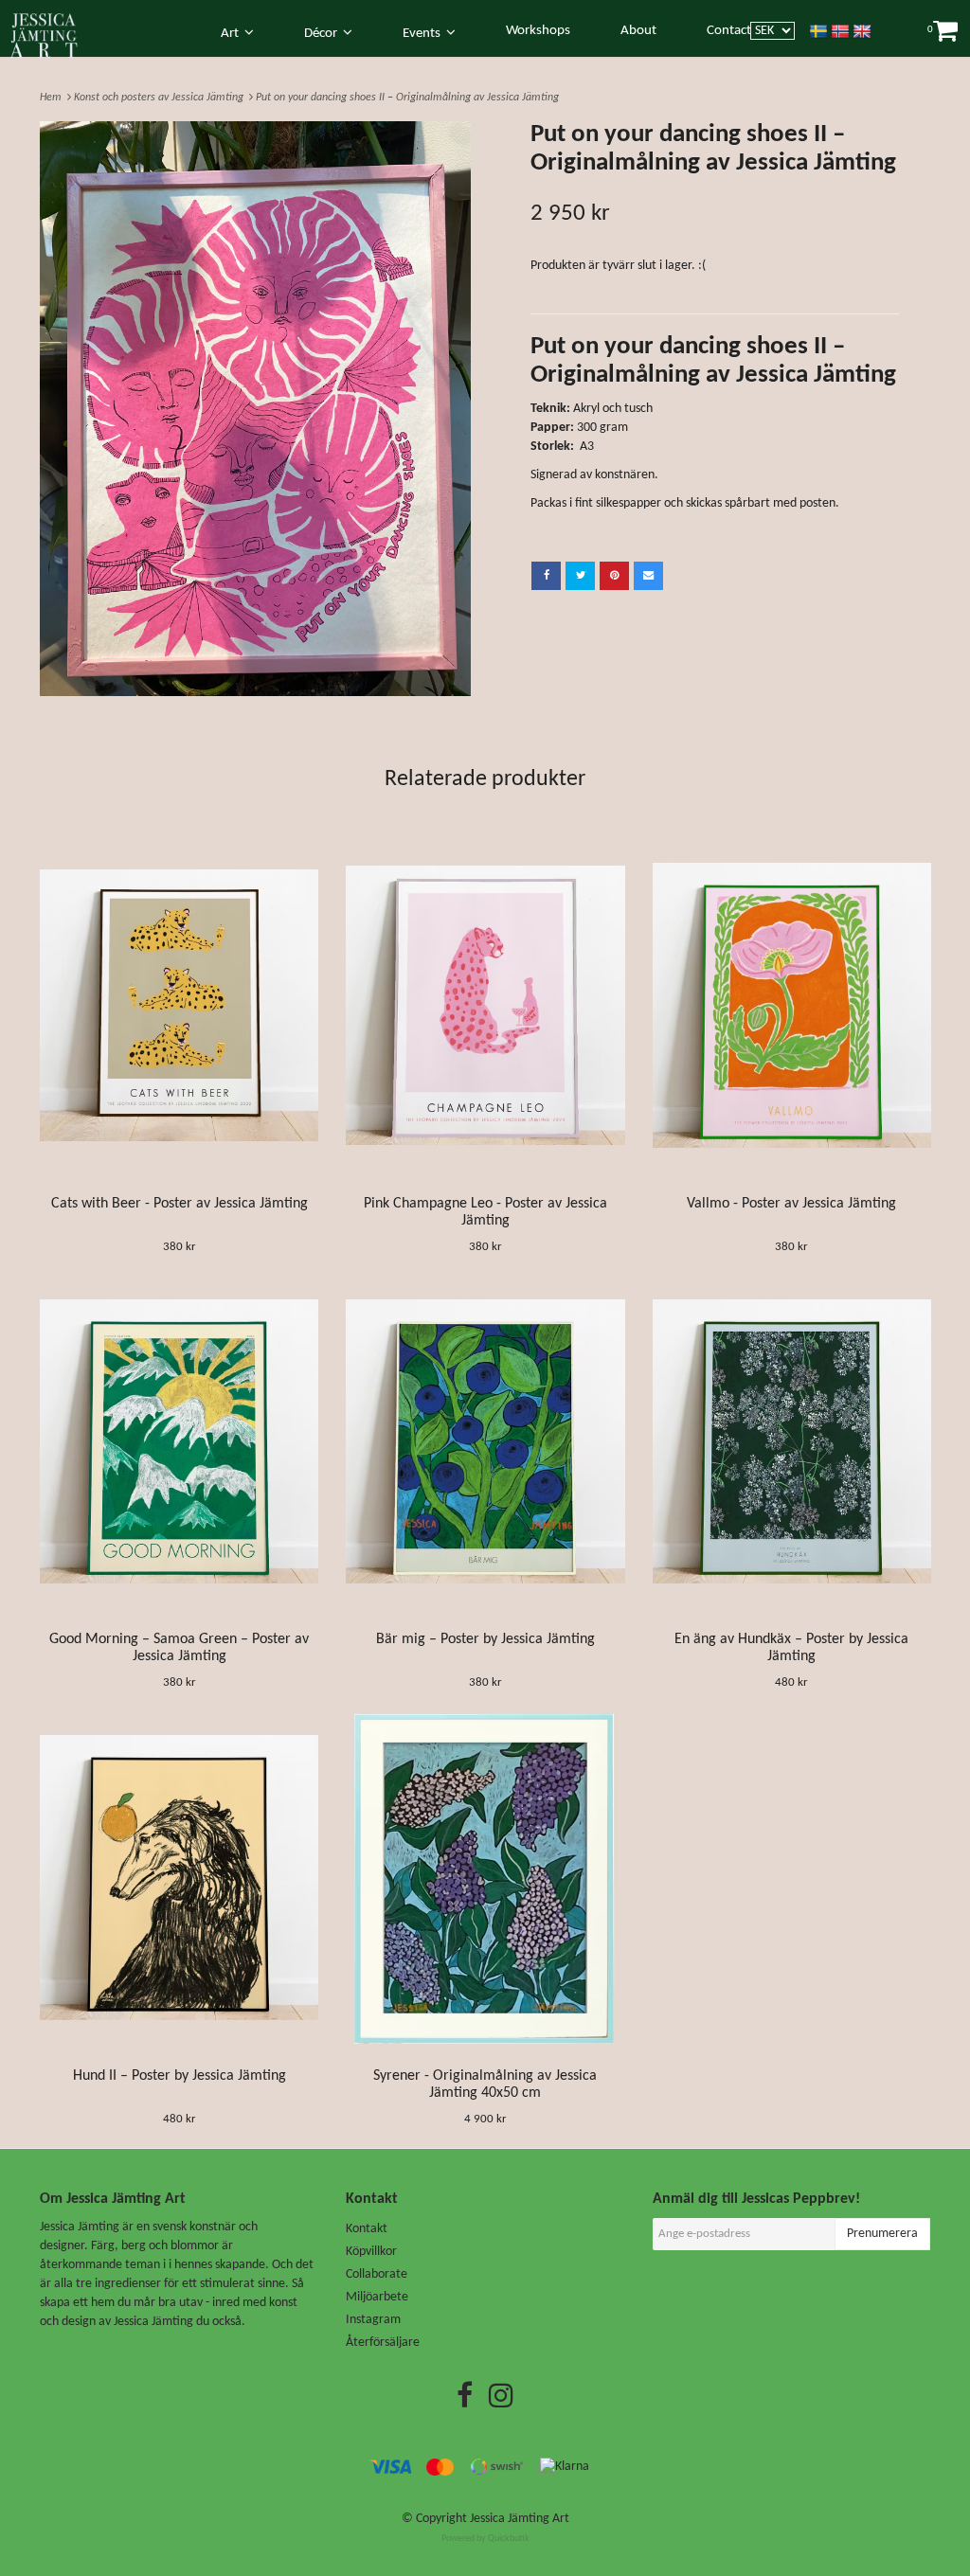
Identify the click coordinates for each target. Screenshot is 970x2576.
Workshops (538, 31)
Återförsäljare (383, 2343)
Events (424, 34)
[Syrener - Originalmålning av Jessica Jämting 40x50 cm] (485, 1878)
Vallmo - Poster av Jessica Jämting (791, 1204)
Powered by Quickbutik (485, 2539)
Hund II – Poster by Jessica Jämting (180, 2076)
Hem (54, 98)
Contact (729, 31)
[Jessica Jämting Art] (54, 32)
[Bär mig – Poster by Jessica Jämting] (485, 1441)
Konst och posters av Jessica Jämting (162, 98)
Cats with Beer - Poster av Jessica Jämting (180, 1204)
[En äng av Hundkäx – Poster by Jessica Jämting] (792, 1441)
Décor (323, 34)
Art (233, 34)
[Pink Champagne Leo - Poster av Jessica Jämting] (485, 1006)
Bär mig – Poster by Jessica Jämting (485, 1639)
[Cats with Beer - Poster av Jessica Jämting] (179, 1006)
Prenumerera (882, 2234)
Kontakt (367, 2229)
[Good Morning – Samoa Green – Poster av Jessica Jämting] (179, 1441)
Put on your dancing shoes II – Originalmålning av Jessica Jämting (409, 98)
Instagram (373, 2320)
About (638, 31)
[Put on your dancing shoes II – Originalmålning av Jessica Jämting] (255, 409)
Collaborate (377, 2274)
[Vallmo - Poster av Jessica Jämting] (792, 1006)
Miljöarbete (377, 2297)
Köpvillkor (371, 2252)
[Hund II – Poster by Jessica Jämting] (179, 1878)
